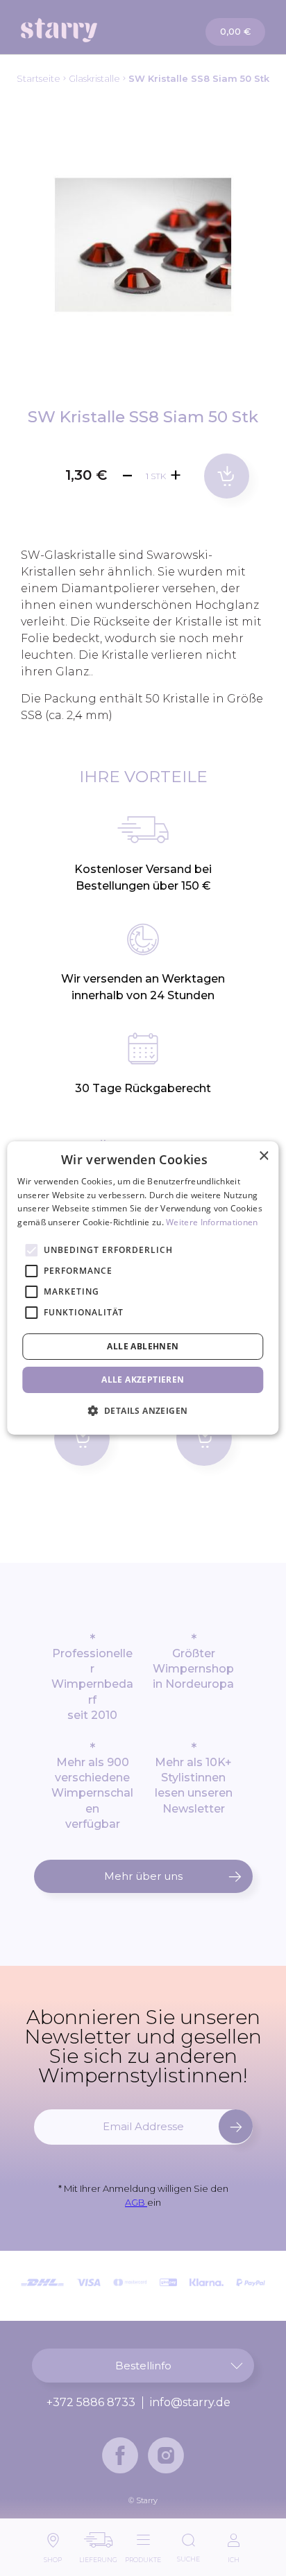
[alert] (143, 1288)
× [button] (263, 1156)
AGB (136, 2202)
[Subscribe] (236, 2126)
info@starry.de (190, 2403)
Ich (234, 2556)
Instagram (166, 2455)
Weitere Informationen (212, 1222)
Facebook (120, 2455)
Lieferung (98, 2556)
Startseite (39, 78)
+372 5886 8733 (91, 2403)
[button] (143, 1410)
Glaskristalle (94, 78)
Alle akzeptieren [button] (143, 1380)
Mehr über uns (143, 1876)
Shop (53, 2556)
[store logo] (83, 30)
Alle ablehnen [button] (143, 1346)
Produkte (143, 2556)
